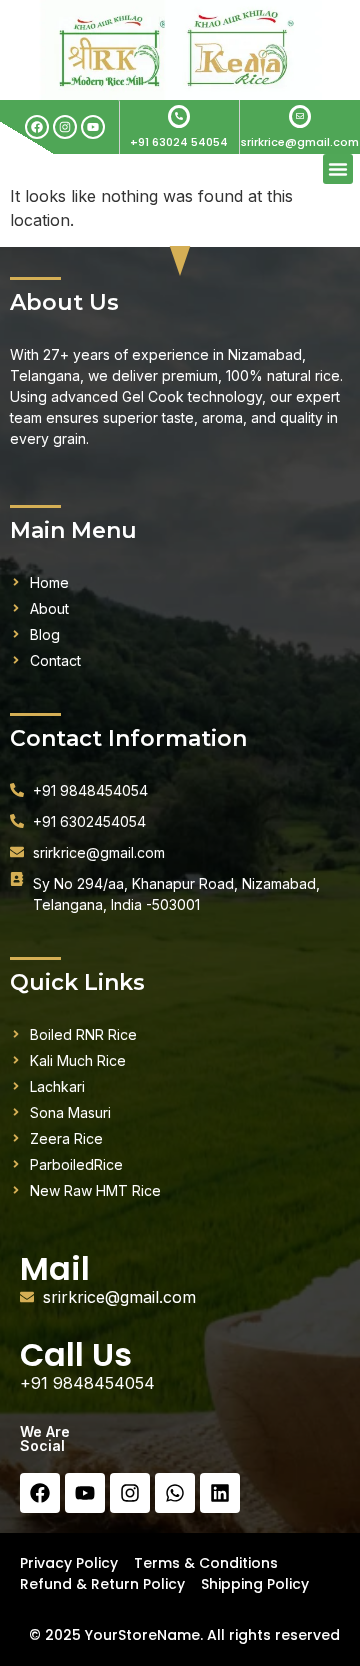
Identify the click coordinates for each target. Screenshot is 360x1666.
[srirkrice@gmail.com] (300, 116)
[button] (338, 169)
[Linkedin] (220, 1493)
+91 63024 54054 (179, 142)
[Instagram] (65, 127)
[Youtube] (93, 127)
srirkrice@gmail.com (300, 142)
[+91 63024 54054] (179, 116)
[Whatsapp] (175, 1493)
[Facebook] (37, 127)
